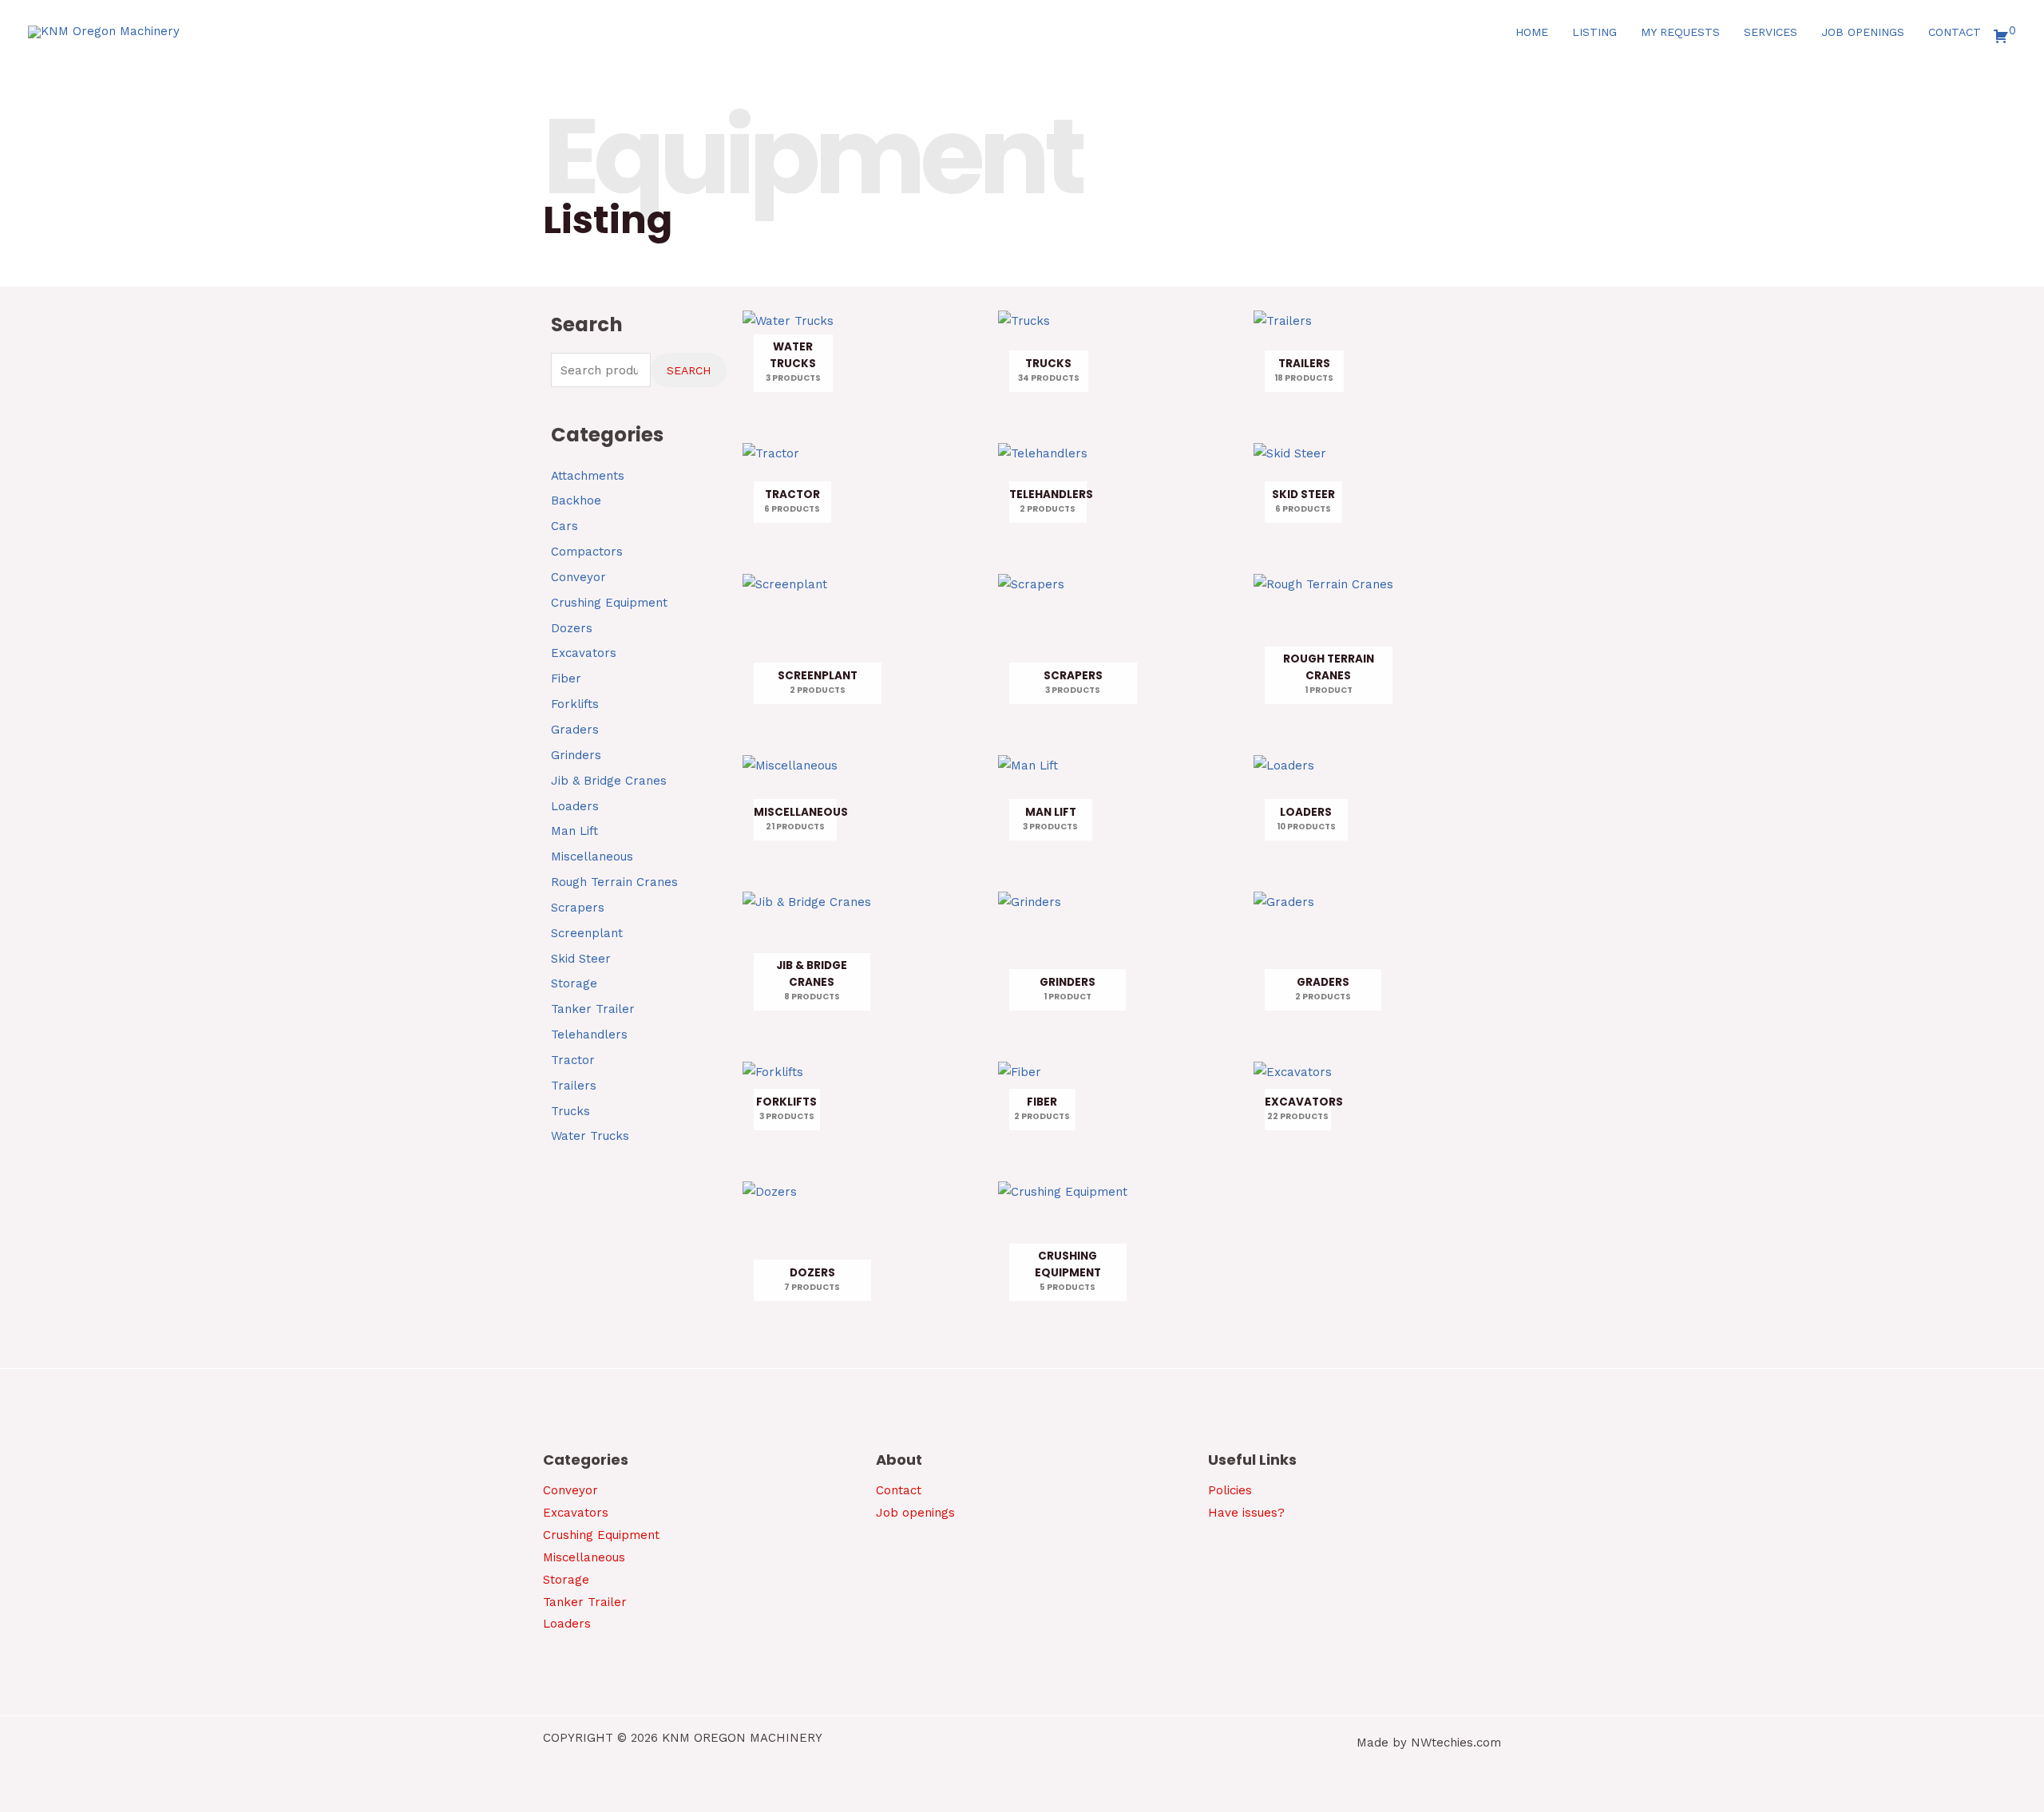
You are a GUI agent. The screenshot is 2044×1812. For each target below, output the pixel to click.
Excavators (584, 653)
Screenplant (587, 933)
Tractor (573, 1060)
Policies (1230, 1490)
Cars (564, 526)
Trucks (570, 1111)
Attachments (588, 476)
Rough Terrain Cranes (614, 882)
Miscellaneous (592, 857)
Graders (575, 730)
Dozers (572, 628)
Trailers (574, 1086)
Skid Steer (581, 959)
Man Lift (574, 831)
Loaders (575, 806)
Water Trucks (590, 1136)
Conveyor (578, 577)
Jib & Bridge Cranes (609, 781)
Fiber (566, 679)
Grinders (576, 755)
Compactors (587, 552)
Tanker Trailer (593, 1009)
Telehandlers (589, 1035)
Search (689, 370)
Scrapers (578, 908)
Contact (899, 1490)
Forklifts (575, 704)
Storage (574, 983)
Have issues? (1246, 1513)
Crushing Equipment (609, 603)
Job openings (915, 1513)
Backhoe (576, 500)
